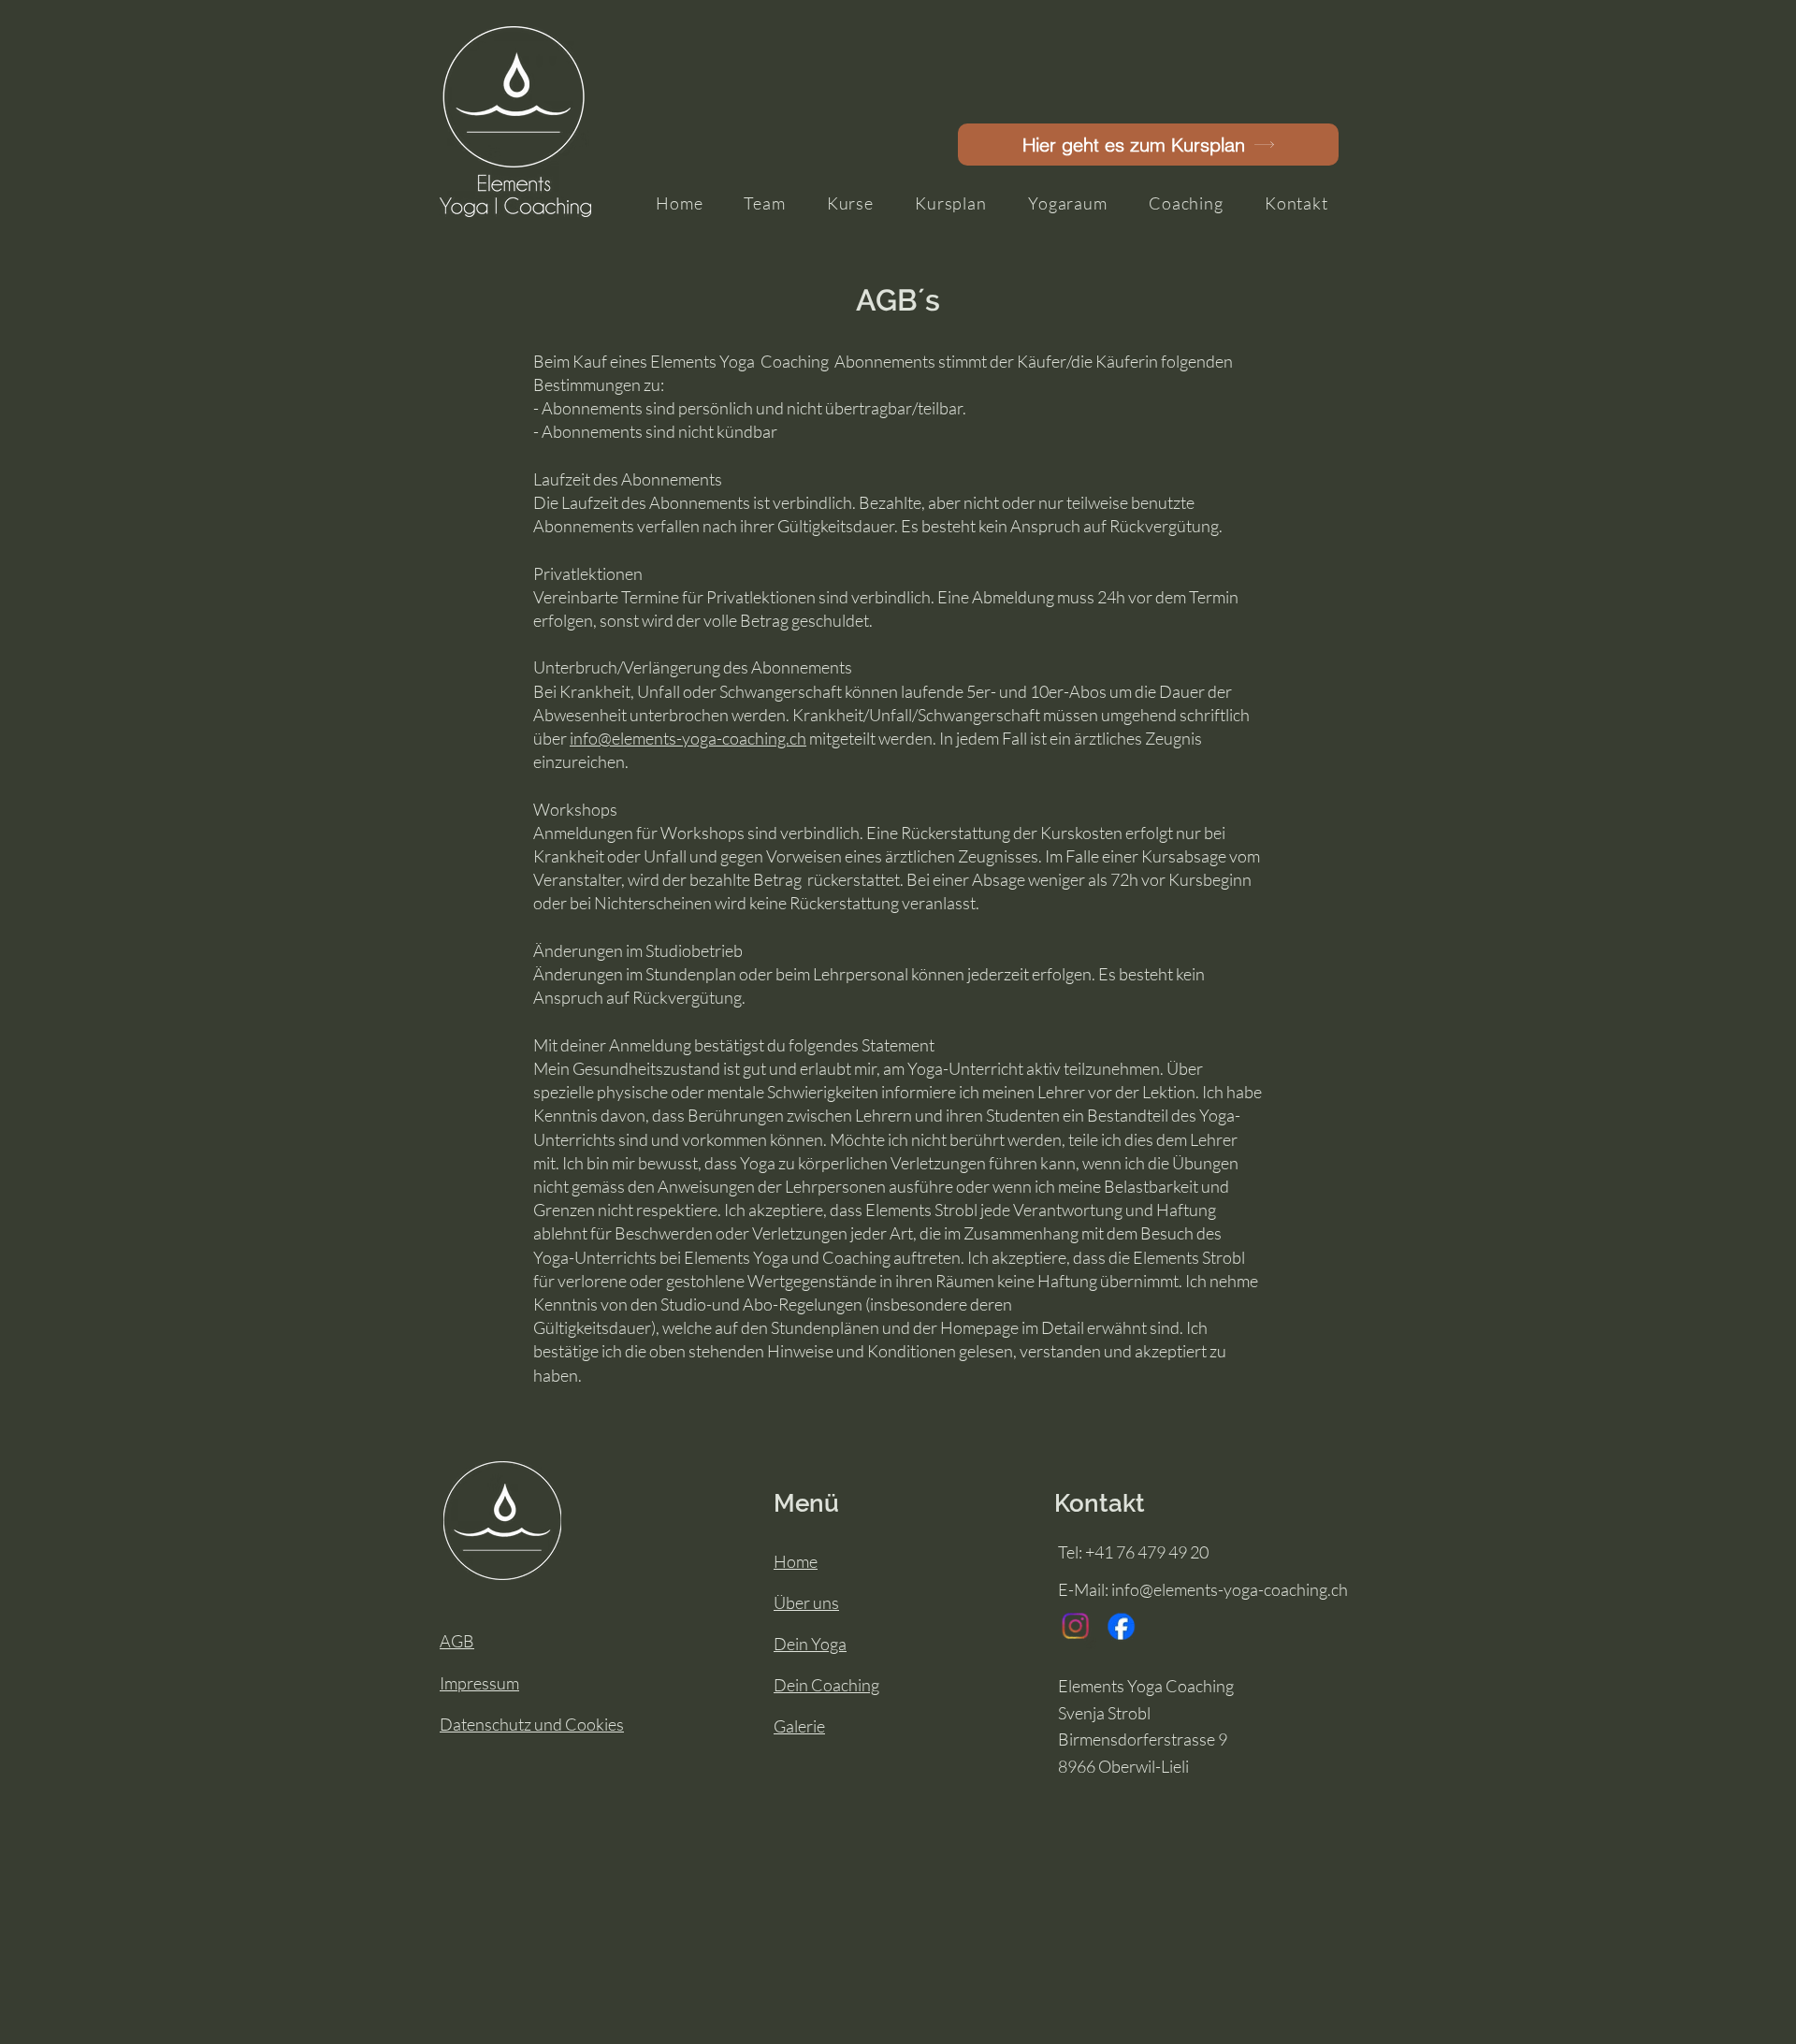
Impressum (479, 1683)
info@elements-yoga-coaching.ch (688, 738)
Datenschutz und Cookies (532, 1724)
